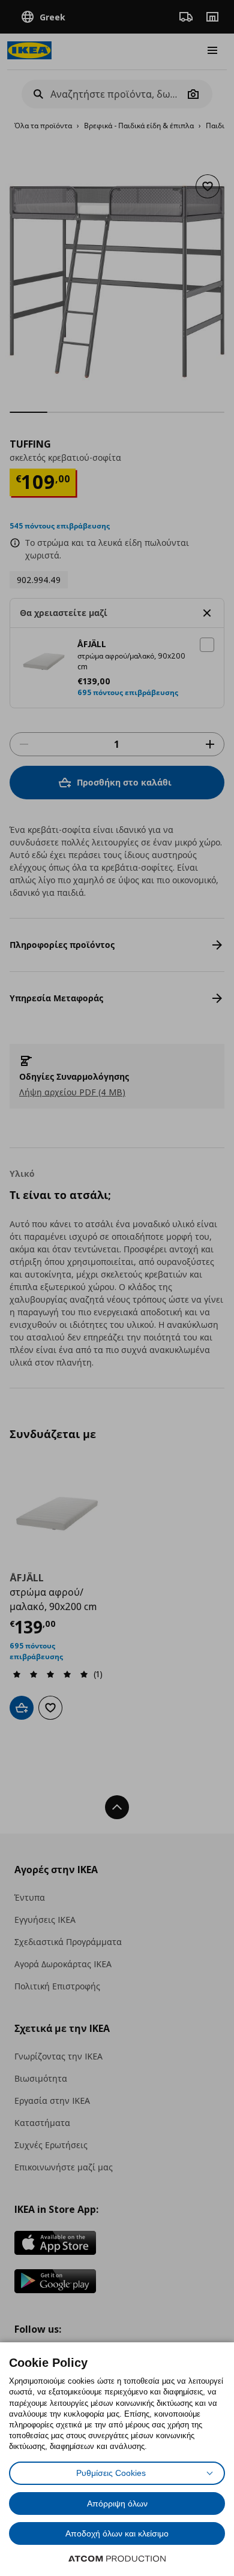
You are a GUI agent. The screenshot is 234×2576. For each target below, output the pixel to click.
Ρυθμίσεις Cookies (111, 2473)
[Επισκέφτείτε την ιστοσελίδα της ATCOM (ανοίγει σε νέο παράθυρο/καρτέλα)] (117, 2559)
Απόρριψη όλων (117, 2503)
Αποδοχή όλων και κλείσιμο (117, 2533)
